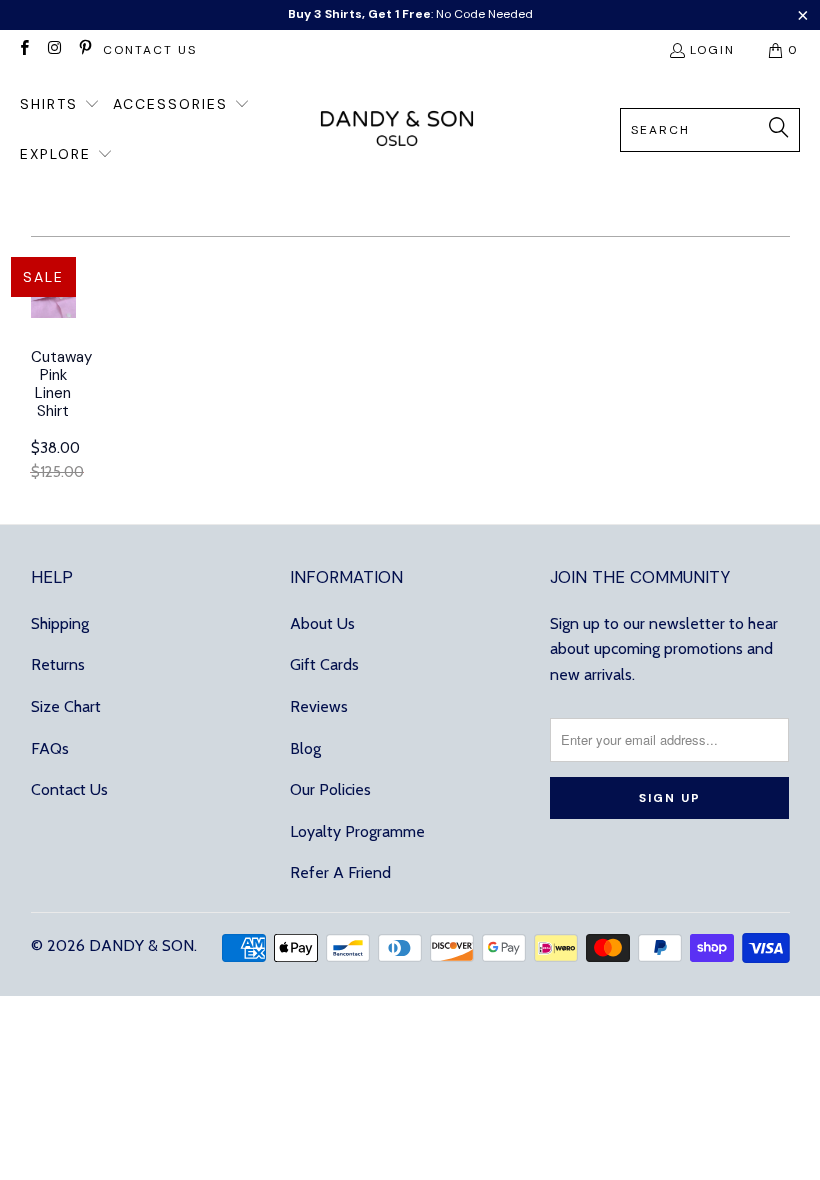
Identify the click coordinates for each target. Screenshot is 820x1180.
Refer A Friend (340, 872)
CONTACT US (150, 50)
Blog (305, 748)
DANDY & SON (141, 945)
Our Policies (330, 789)
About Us (322, 623)
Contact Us (69, 789)
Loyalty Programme (357, 831)
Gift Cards (324, 664)
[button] (60, 105)
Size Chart (66, 706)
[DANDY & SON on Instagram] (53, 50)
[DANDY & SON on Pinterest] (84, 50)
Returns (58, 664)
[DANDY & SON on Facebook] (23, 50)
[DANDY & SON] (397, 130)
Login (712, 50)
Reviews (319, 706)
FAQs (50, 748)
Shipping (60, 623)
